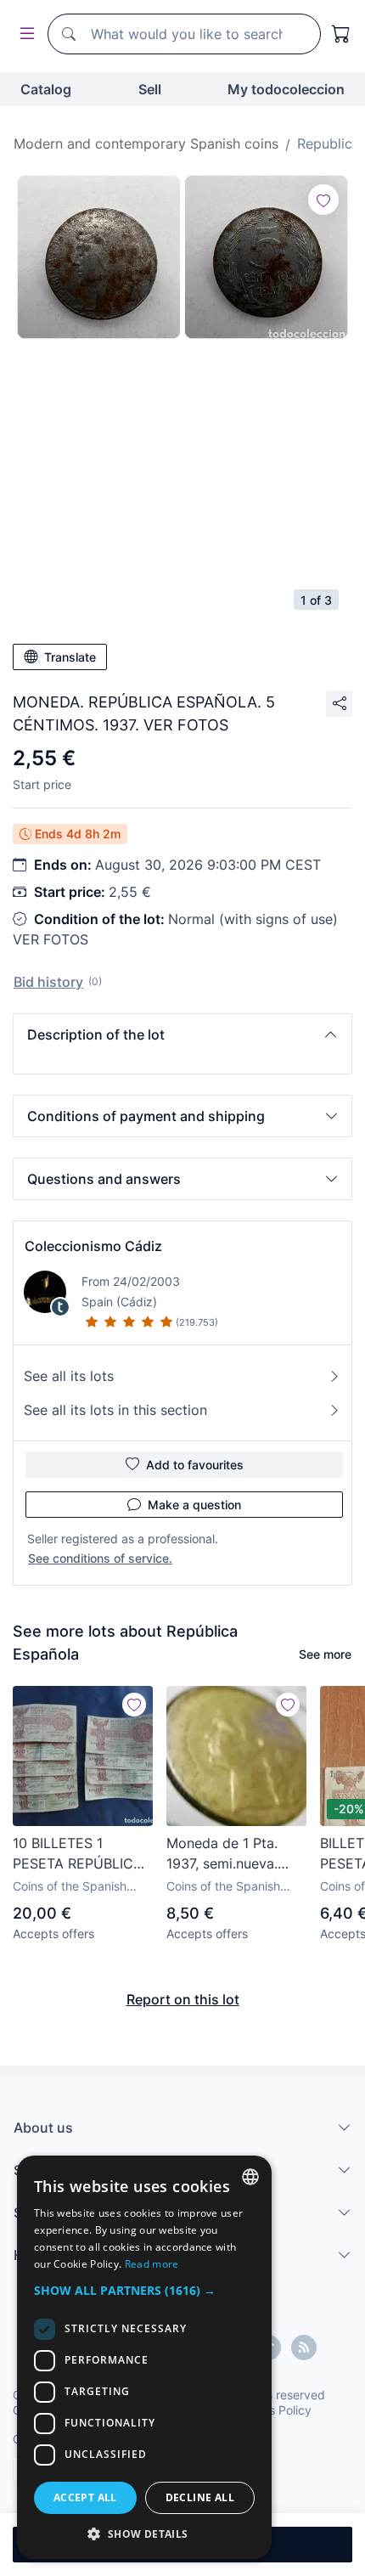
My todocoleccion (286, 89)
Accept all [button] (85, 2497)
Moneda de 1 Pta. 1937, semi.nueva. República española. (230, 1854)
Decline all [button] (200, 2497)
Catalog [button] (46, 89)
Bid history (48, 982)
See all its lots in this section (115, 1410)
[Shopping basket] (341, 34)
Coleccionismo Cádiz (93, 1246)
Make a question (194, 1505)
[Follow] (323, 200)
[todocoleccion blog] (304, 2348)
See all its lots (69, 1376)
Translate (70, 657)
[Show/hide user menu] (24, 34)
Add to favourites (195, 1465)
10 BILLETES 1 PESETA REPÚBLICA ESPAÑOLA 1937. (78, 1854)
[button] (182, 1034)
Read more (152, 2264)
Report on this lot (183, 1999)
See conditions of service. (100, 1558)
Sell (150, 89)
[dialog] (144, 2357)
